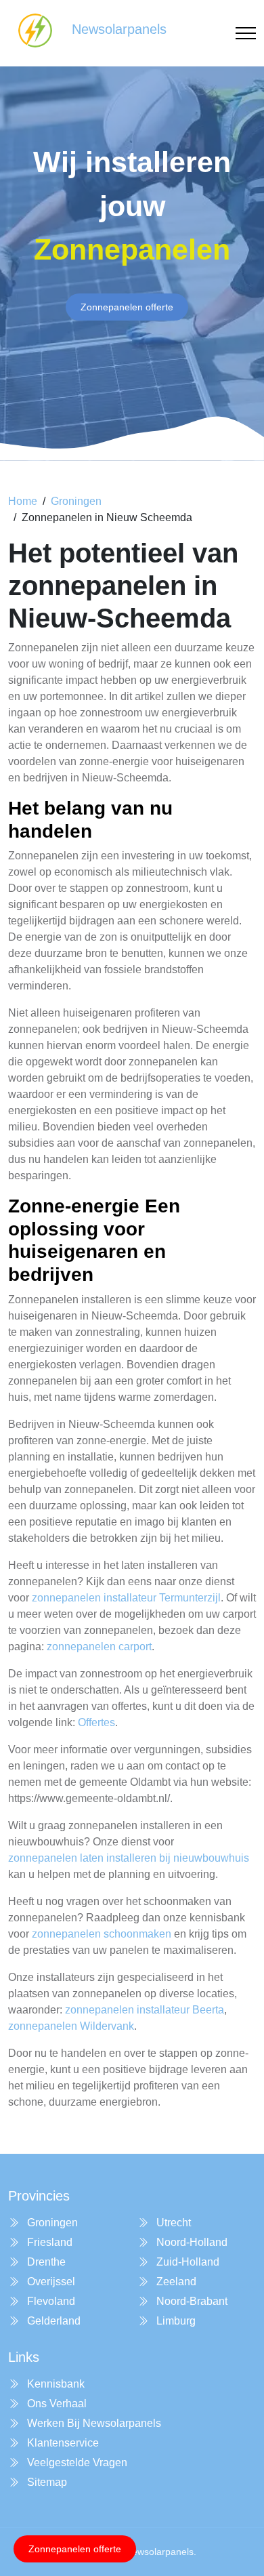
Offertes (96, 1722)
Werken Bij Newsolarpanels (93, 2423)
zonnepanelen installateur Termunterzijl (126, 1598)
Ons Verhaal (56, 2404)
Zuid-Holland (186, 2262)
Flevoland (50, 2301)
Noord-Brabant (191, 2301)
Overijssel (50, 2282)
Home (23, 501)
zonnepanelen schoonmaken (102, 1934)
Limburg (175, 2321)
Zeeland (175, 2282)
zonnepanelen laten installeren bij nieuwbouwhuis (129, 1858)
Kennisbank (54, 2384)
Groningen (76, 501)
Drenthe (45, 2262)
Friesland (48, 2242)
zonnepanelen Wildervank (71, 2026)
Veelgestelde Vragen (76, 2462)
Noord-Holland (191, 2242)
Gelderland (52, 2321)
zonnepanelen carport (99, 1647)
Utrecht (172, 2223)
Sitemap (46, 2482)
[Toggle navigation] (246, 34)
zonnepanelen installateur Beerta (145, 2010)
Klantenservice (62, 2443)
